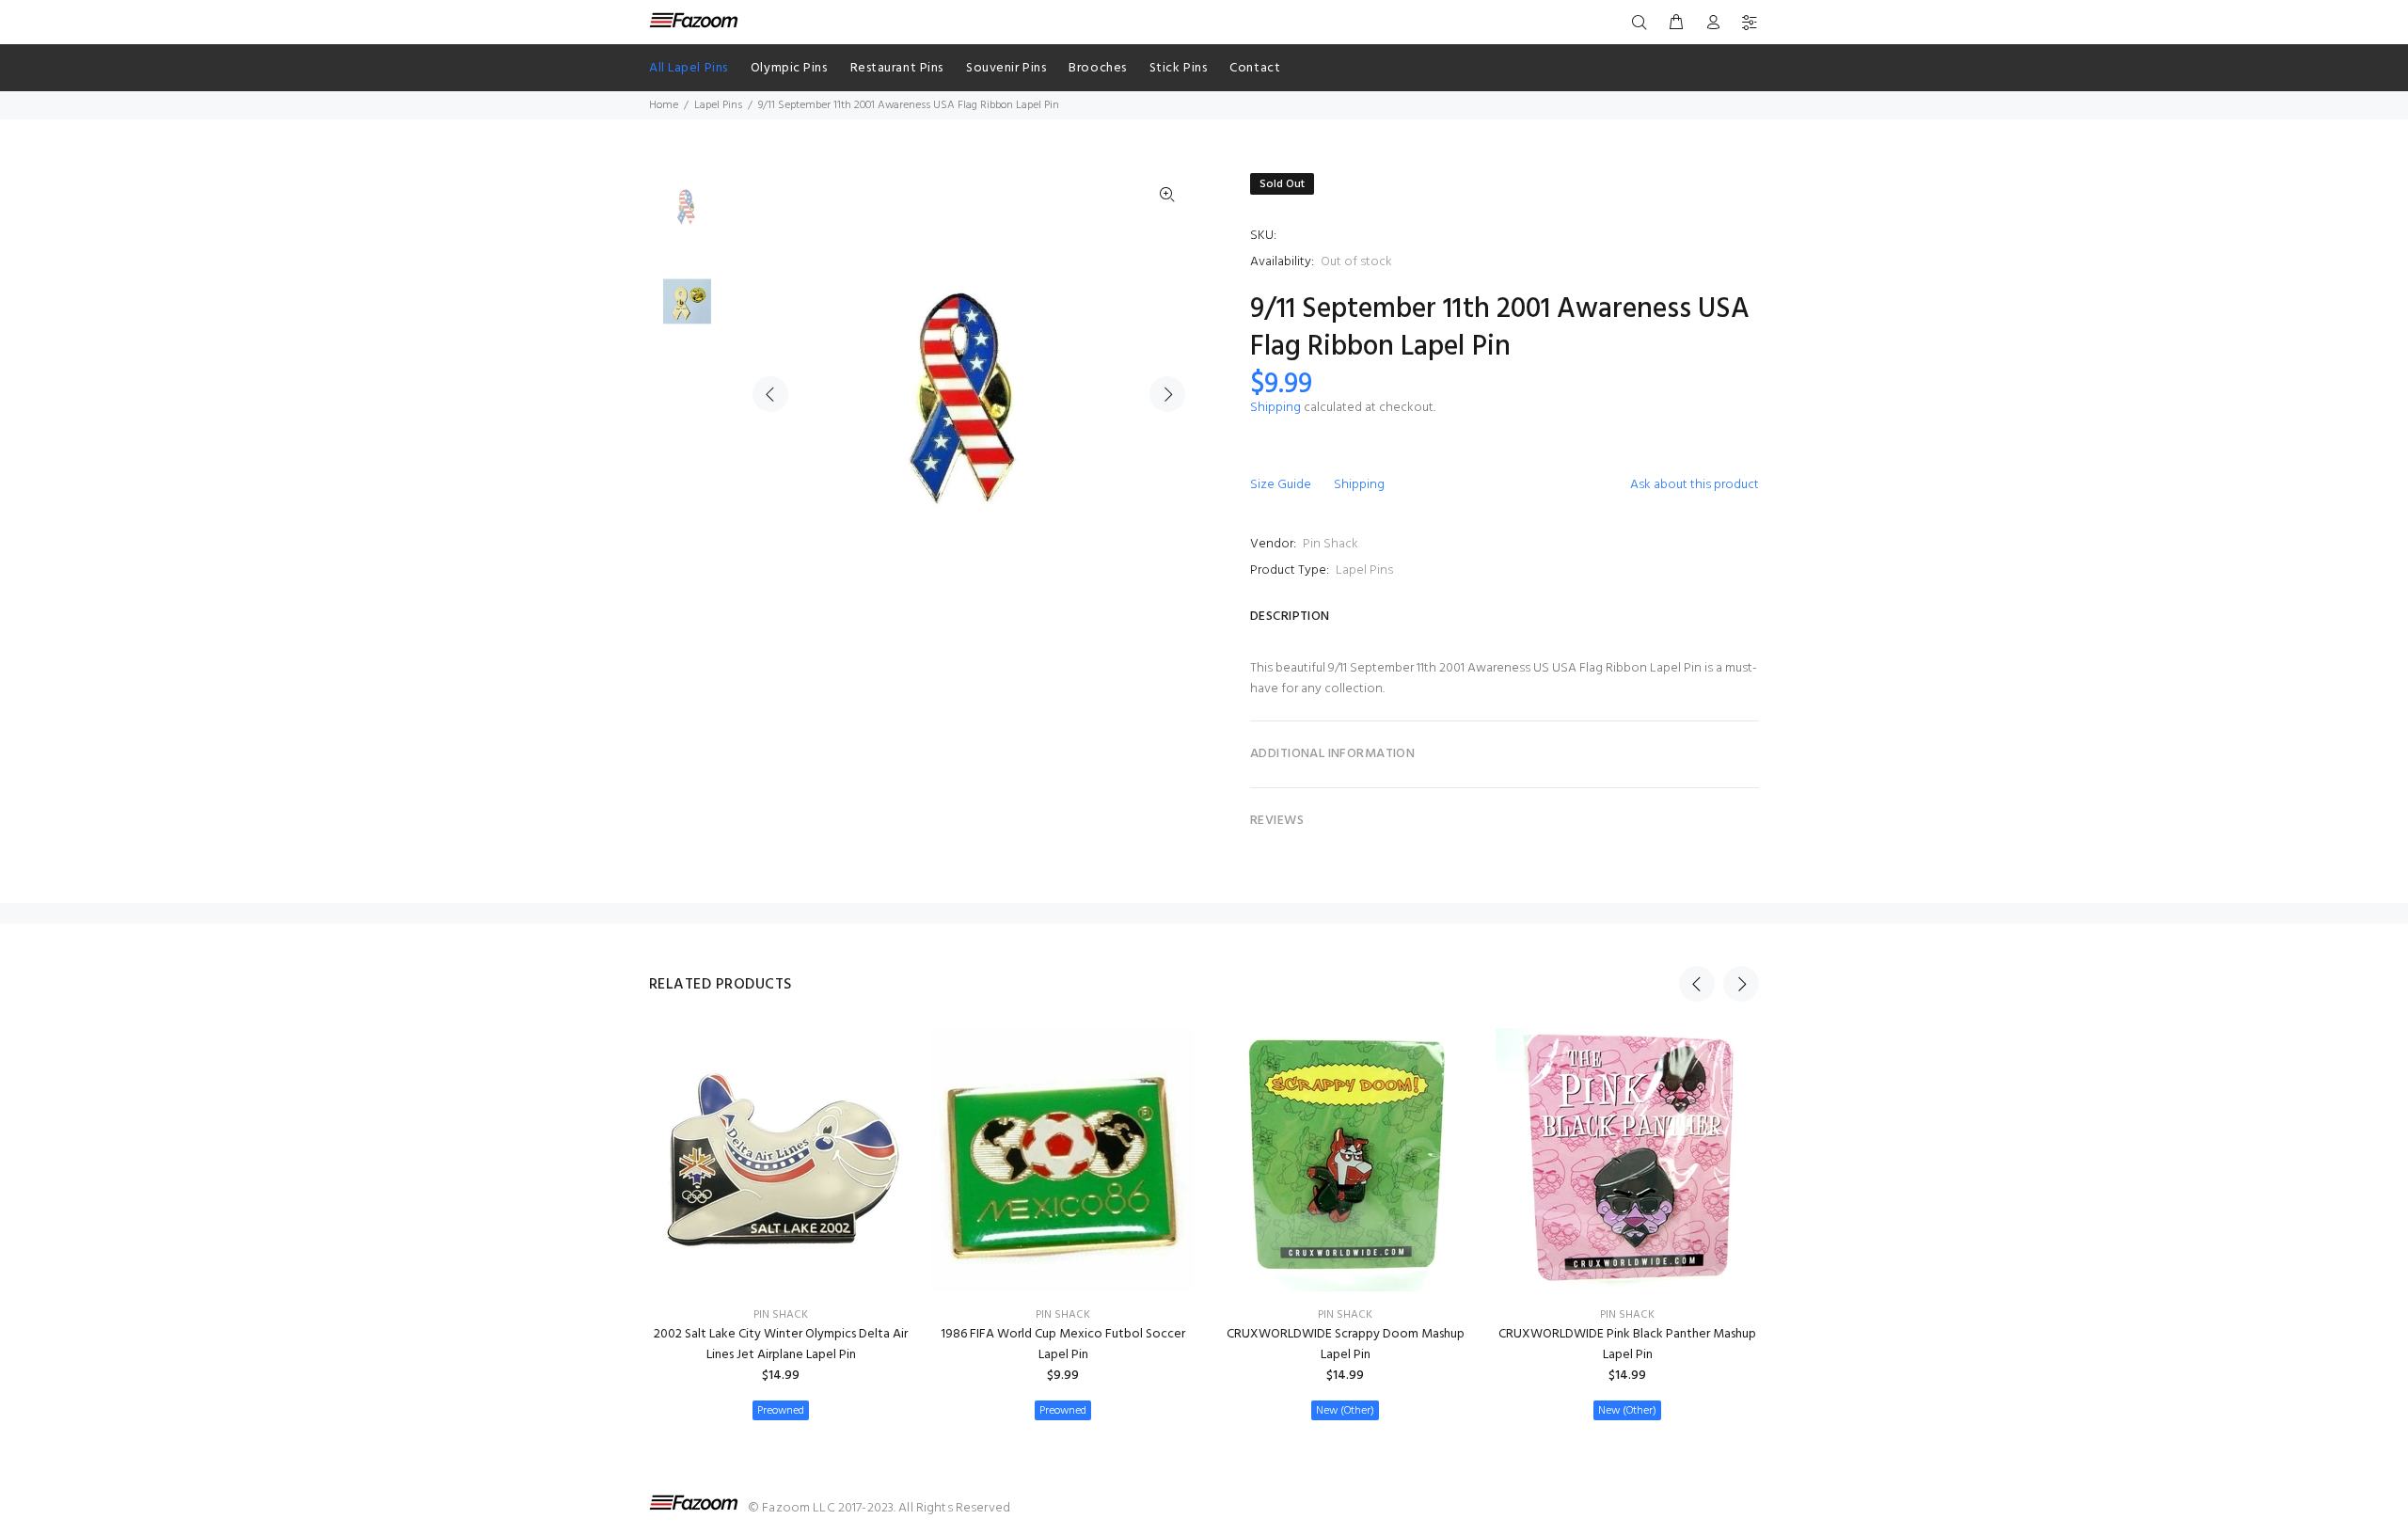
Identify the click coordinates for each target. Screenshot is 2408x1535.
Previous (770, 394)
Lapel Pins (718, 105)
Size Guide (1281, 485)
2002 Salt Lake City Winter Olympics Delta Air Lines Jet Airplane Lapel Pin (781, 1345)
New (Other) (1345, 1411)
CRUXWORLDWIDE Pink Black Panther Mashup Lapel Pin (1627, 1345)
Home (664, 105)
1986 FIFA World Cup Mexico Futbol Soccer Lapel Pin (1063, 1345)
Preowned (781, 1411)
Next (1167, 394)
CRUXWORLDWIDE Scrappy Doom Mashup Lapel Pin (1346, 1345)
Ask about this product (1695, 485)
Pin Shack (1331, 544)
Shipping (1275, 408)
